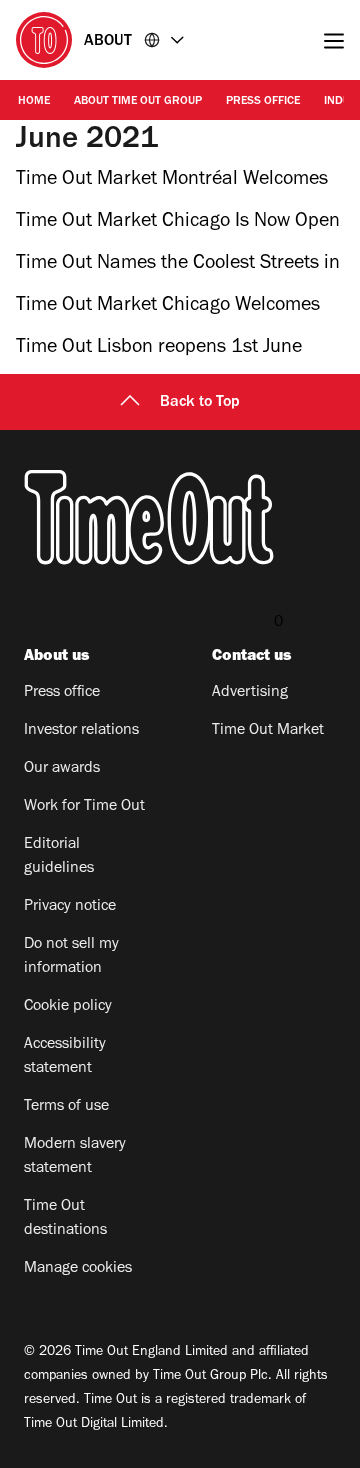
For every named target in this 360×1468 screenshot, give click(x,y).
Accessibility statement (65, 1057)
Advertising (250, 693)
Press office (263, 102)
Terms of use (66, 1107)
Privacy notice (70, 907)
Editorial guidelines (59, 857)
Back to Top (200, 403)
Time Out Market (268, 731)
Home (34, 102)
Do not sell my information (71, 957)
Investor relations (81, 731)
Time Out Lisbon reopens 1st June (159, 349)
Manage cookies (78, 1269)
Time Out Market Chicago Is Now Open (178, 223)
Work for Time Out (84, 807)
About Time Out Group (138, 102)
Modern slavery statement (75, 1157)
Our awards (62, 769)
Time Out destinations (65, 1219)
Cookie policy (68, 1007)
